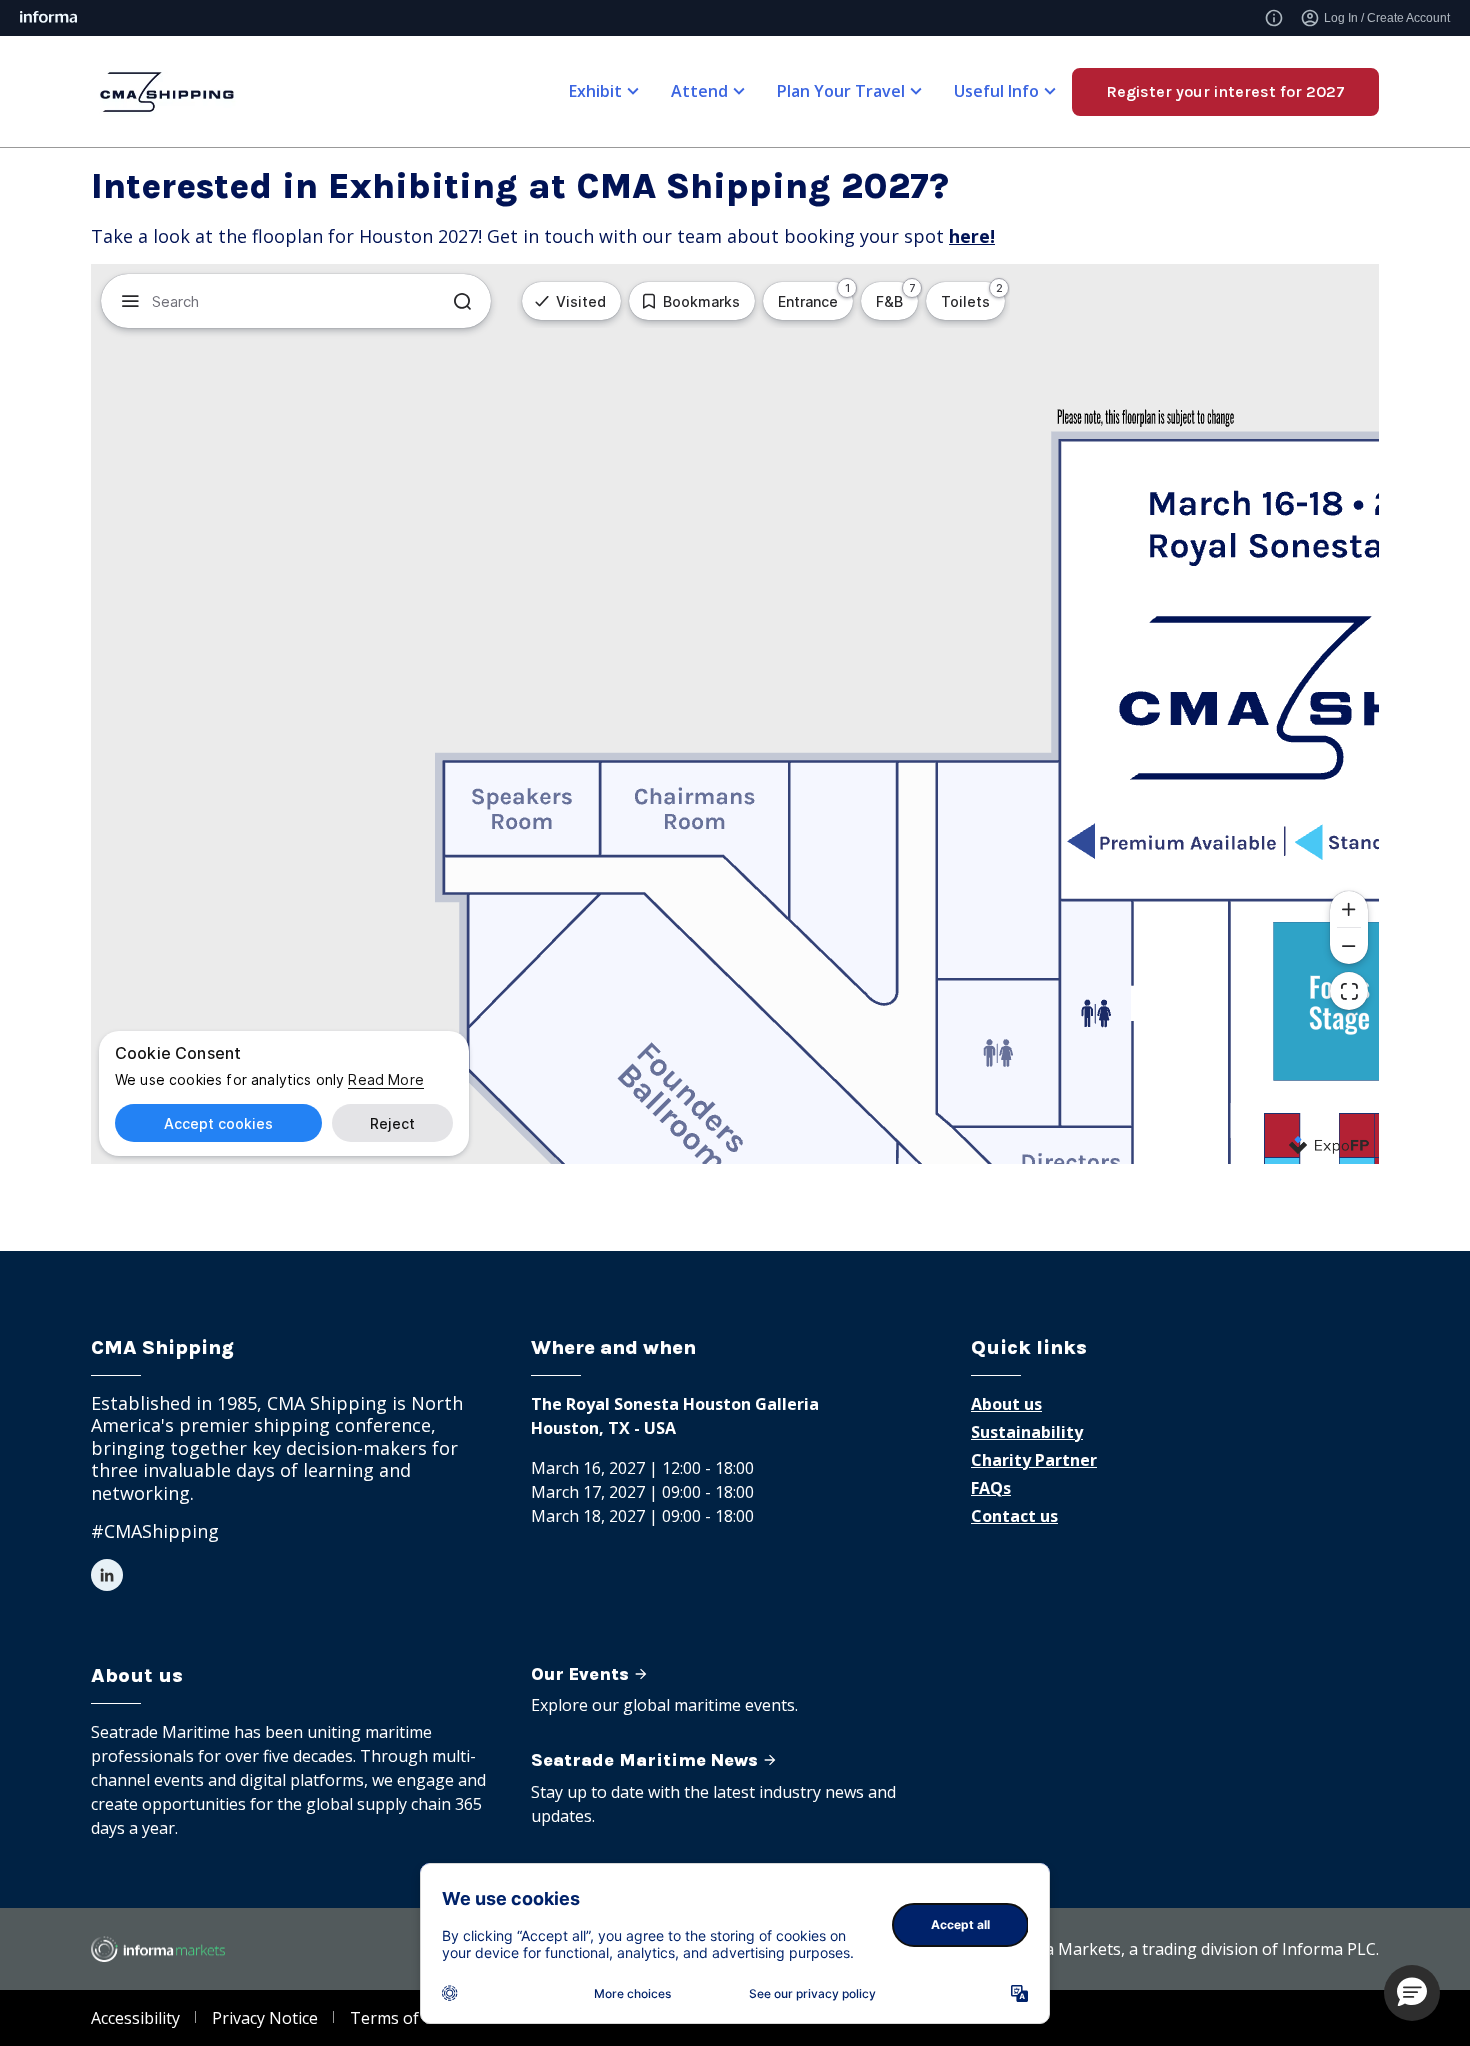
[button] (1412, 1993)
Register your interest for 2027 (1225, 91)
